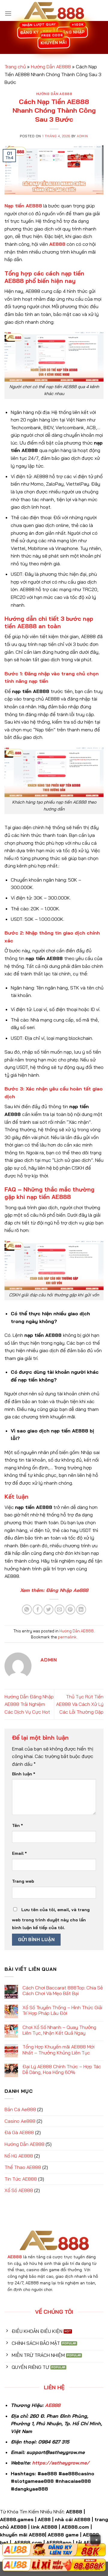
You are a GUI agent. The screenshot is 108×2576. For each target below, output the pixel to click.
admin (82, 136)
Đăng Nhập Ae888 (67, 1590)
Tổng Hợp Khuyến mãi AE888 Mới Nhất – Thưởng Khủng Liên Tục (58, 2050)
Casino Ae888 (20, 2121)
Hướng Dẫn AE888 (51, 67)
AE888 (53, 2405)
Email (19, 1853)
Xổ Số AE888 (19, 2190)
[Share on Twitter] (48, 1609)
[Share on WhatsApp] (27, 1609)
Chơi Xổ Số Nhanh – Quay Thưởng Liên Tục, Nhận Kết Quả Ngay (59, 2030)
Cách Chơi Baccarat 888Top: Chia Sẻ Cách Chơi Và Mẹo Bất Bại (63, 1991)
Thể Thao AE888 (23, 2167)
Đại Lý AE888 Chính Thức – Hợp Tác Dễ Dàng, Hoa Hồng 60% (62, 2069)
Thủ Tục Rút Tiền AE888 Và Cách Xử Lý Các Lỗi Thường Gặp (80, 1704)
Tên (17, 1825)
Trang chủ (15, 67)
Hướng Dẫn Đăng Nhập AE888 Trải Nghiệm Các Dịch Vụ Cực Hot (29, 1704)
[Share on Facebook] (38, 1609)
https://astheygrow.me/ (61, 2463)
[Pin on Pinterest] (70, 1609)
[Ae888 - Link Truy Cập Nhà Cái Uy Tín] (54, 10)
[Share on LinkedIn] (81, 1609)
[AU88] (54, 2550)
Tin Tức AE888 (21, 2179)
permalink (67, 1637)
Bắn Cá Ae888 (20, 2109)
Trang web (23, 1881)
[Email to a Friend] (60, 1609)
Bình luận (24, 1774)
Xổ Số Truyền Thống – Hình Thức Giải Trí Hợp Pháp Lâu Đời (62, 2010)
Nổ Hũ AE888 (19, 2156)
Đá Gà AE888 (19, 2132)
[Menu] (8, 13)
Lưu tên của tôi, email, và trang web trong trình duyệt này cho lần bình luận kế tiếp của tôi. (51, 1919)
